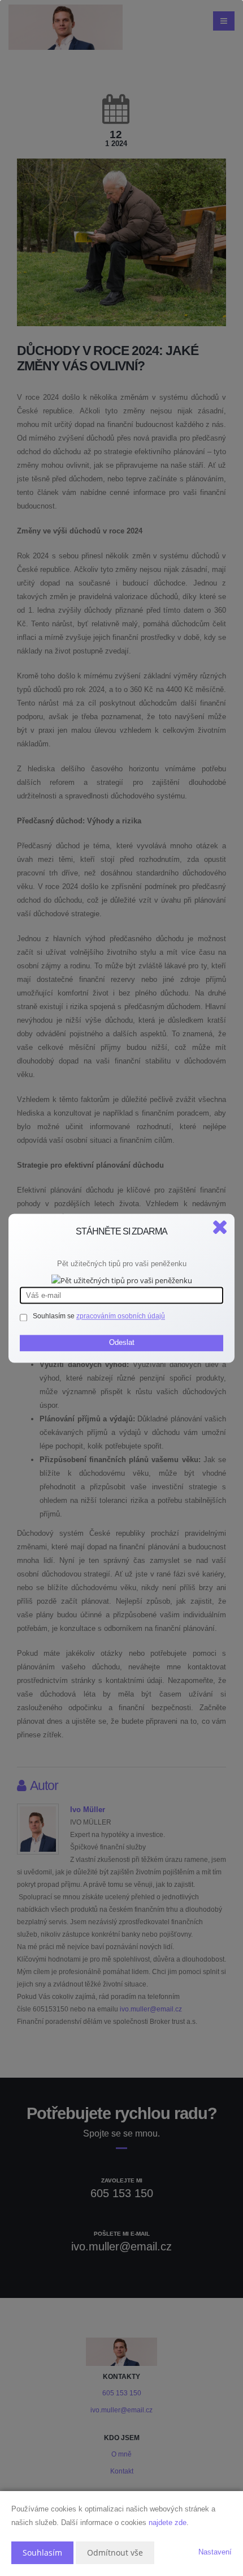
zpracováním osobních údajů (121, 1316)
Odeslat (122, 1342)
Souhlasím (42, 2552)
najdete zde (168, 2522)
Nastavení (215, 2552)
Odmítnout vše (115, 2552)
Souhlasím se (55, 1316)
